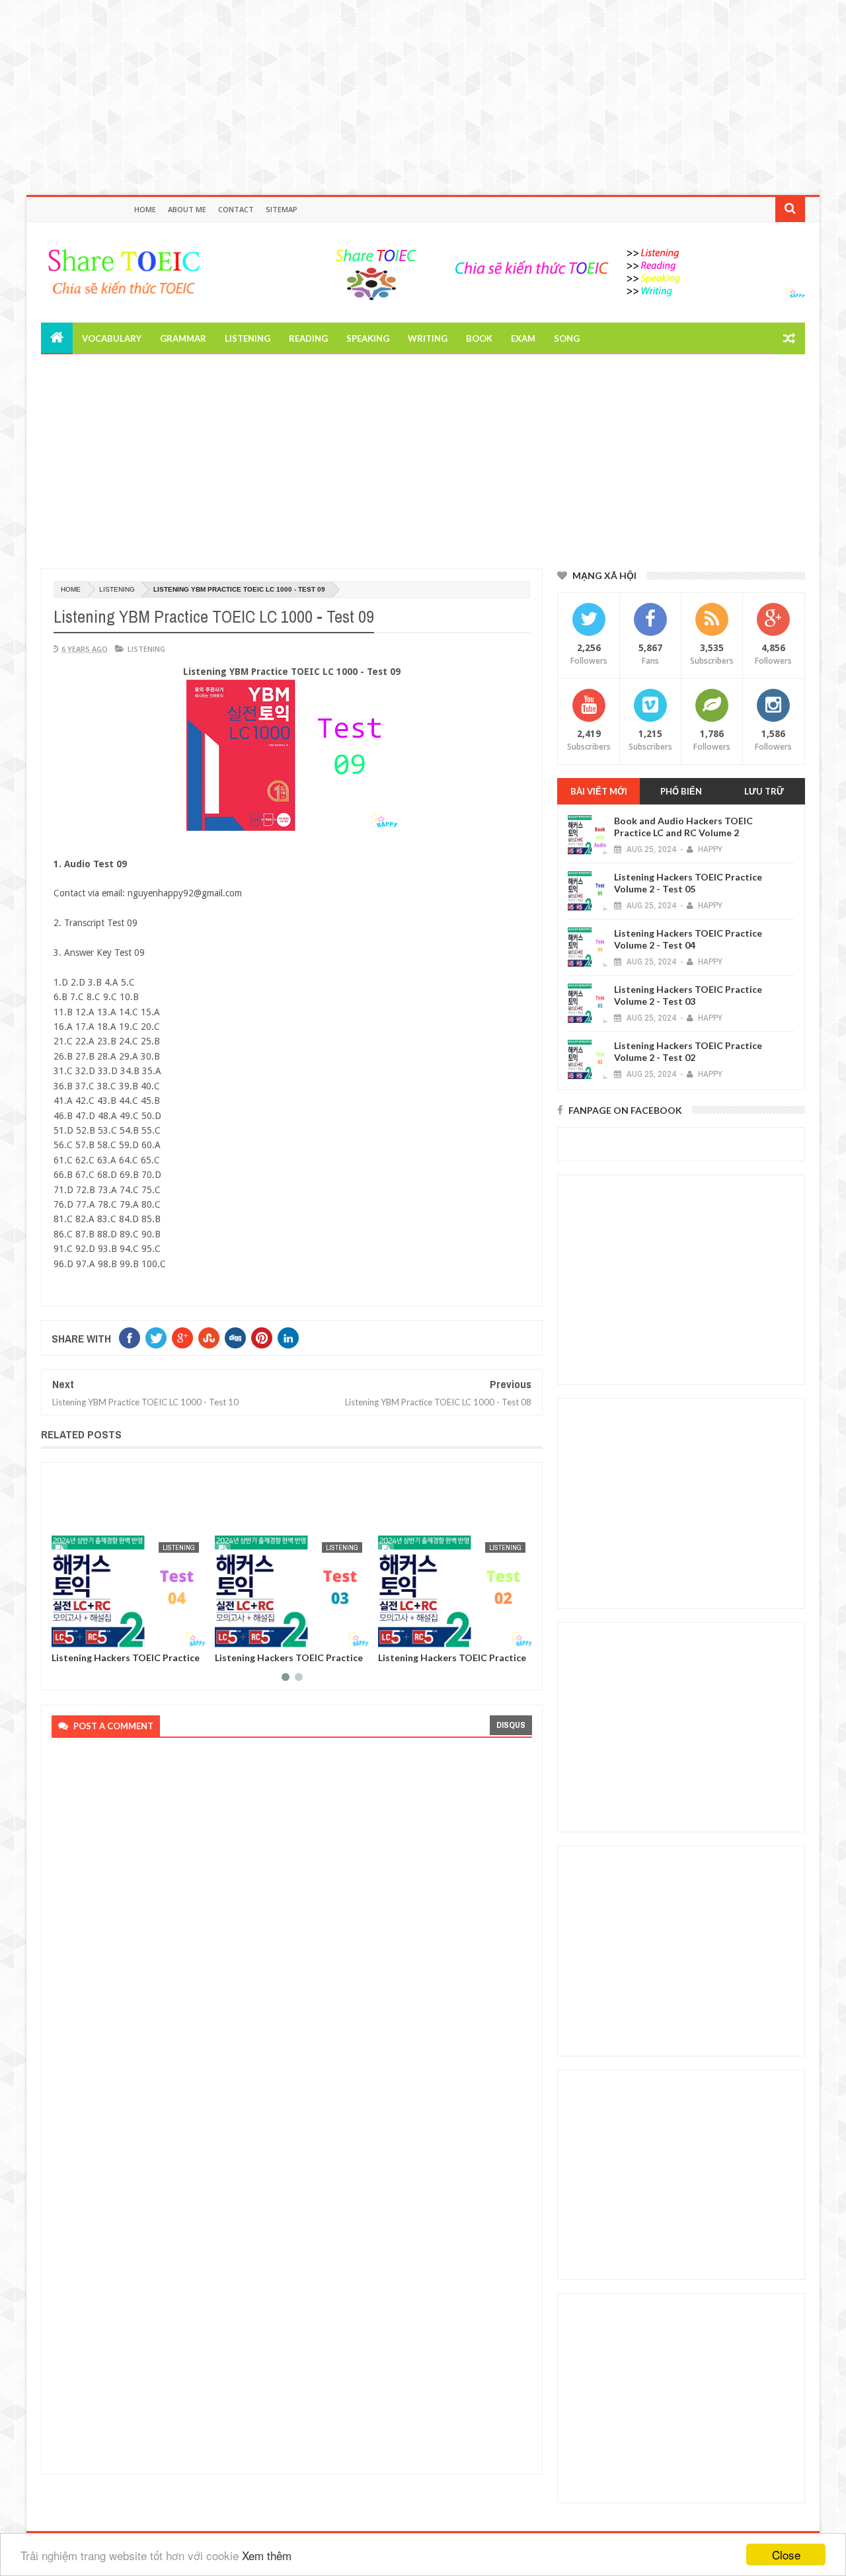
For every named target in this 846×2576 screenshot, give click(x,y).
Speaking (368, 338)
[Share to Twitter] (79, 1635)
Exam (523, 338)
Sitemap (282, 209)
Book (479, 338)
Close (786, 2555)
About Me (187, 209)
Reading (308, 338)
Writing (428, 338)
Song (567, 338)
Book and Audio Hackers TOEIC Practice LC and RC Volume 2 (683, 827)
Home (145, 209)
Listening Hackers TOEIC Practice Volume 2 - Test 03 (126, 1662)
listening (117, 589)
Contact (236, 209)
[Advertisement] (397, 93)
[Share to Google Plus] (93, 1635)
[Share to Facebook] (64, 1635)
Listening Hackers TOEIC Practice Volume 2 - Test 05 (688, 883)
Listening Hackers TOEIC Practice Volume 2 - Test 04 (688, 939)
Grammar (183, 338)
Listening (248, 338)
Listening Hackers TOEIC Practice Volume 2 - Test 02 (289, 1662)
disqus (511, 1725)
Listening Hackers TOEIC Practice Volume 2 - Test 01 (452, 1662)
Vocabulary (112, 338)
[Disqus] (288, 1926)
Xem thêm (267, 2555)
